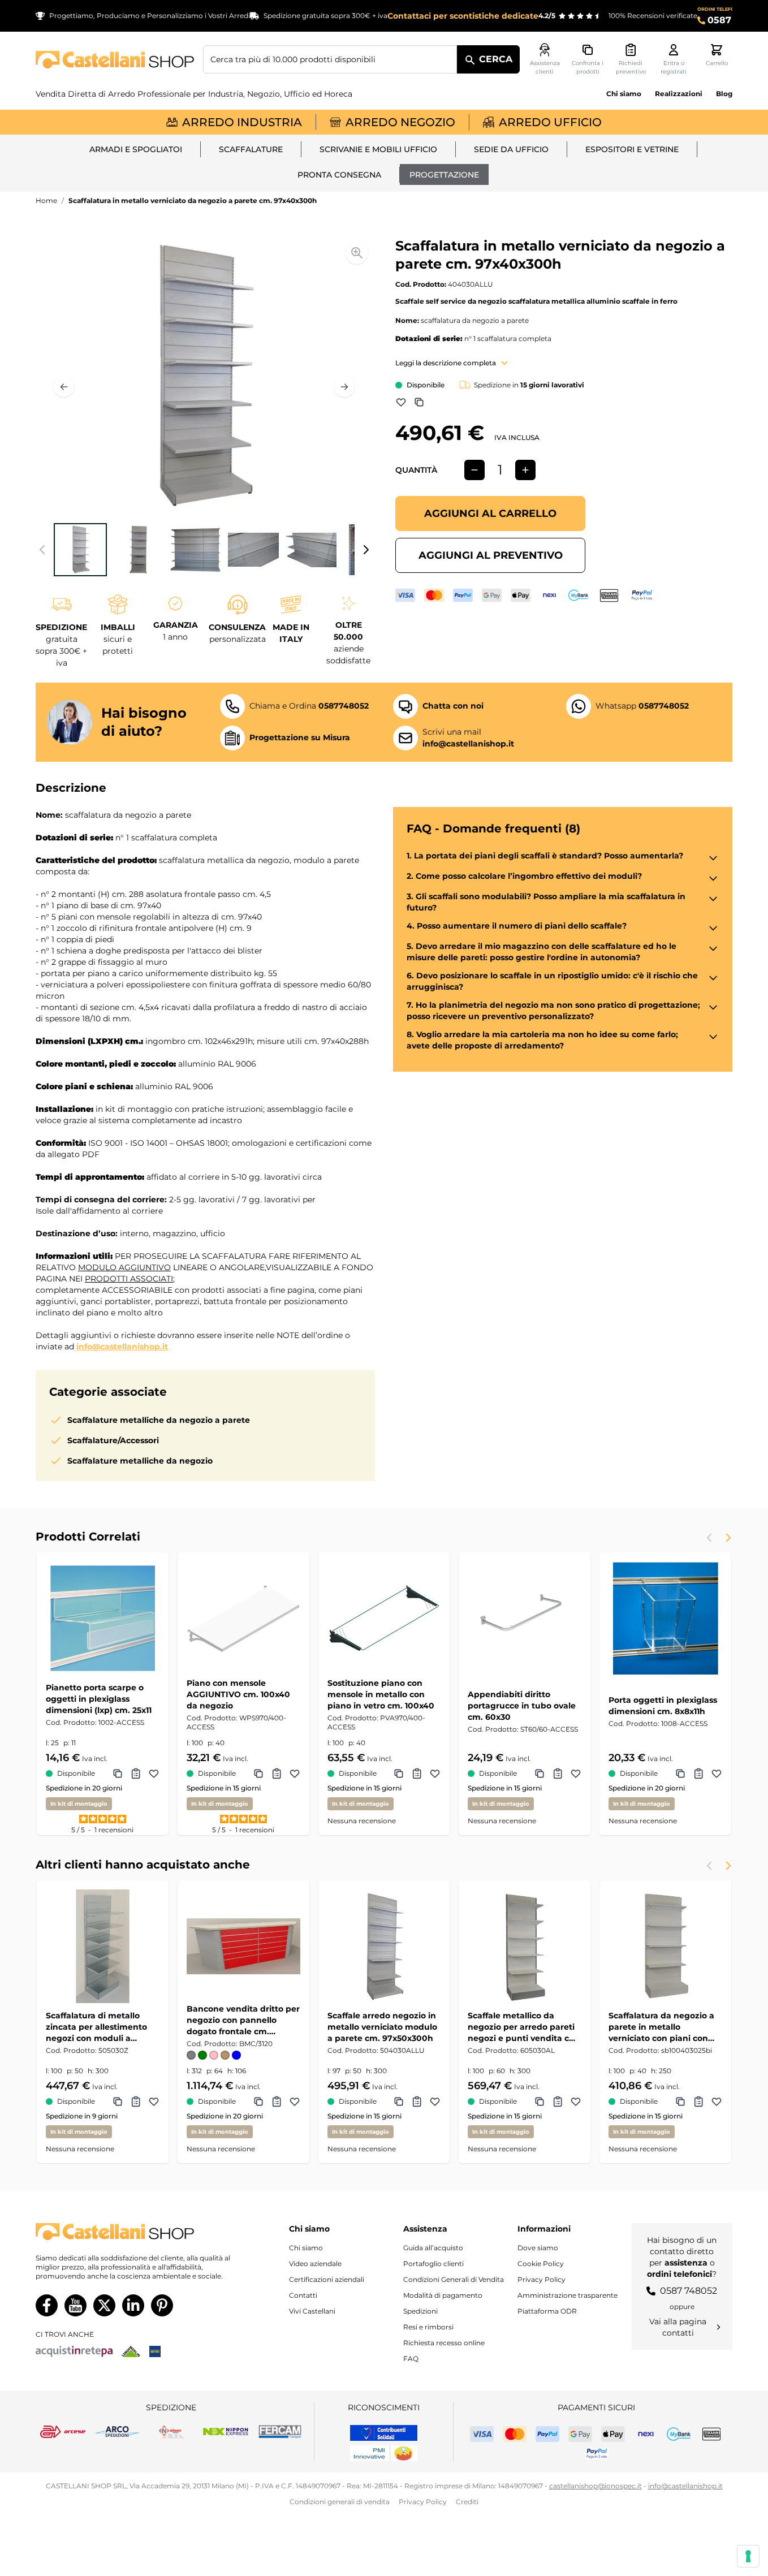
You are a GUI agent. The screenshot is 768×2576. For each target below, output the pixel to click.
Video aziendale (315, 2264)
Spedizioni (420, 2311)
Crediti (467, 2502)
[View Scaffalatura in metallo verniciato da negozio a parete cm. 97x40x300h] (80, 550)
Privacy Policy (542, 2279)
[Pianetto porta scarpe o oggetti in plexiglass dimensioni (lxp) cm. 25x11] (103, 1618)
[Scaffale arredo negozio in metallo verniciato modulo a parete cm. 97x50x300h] (384, 1946)
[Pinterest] (162, 2305)
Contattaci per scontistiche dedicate (463, 16)
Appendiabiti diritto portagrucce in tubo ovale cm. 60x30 (522, 1706)
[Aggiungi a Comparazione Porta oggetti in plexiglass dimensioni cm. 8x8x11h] (680, 1774)
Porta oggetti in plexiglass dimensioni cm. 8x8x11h (663, 1706)
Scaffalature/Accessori (113, 1440)
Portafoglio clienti (433, 2264)
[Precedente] (64, 387)
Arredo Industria (242, 122)
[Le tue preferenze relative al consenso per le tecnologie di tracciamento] (748, 2556)
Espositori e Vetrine (632, 149)
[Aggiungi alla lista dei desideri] (401, 402)
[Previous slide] (710, 1538)
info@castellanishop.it (122, 1347)
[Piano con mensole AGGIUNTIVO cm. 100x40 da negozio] (243, 1618)
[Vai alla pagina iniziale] (115, 60)
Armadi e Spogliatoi (136, 149)
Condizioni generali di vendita (340, 2502)
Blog (724, 94)
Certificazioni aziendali (327, 2279)
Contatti (303, 2295)
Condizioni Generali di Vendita (454, 2279)
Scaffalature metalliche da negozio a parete (159, 1420)
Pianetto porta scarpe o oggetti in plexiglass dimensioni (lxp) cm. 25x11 (99, 1699)
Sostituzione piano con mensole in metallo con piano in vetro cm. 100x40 (381, 1694)
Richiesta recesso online (444, 2343)
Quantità (416, 470)
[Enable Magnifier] (357, 253)
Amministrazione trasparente (568, 2295)
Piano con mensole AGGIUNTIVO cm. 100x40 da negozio (238, 1694)
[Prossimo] (344, 387)
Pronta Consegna (339, 175)
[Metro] (155, 2351)
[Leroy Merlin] (131, 2351)
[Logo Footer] (135, 2232)
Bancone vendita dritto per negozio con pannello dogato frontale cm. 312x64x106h (243, 2020)
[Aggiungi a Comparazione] (419, 402)
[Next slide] (728, 1538)
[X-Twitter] (104, 2305)
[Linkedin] (133, 2305)
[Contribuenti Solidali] (384, 2433)
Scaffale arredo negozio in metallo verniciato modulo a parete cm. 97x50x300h (382, 2027)
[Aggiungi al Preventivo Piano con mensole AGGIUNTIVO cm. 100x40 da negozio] (277, 1774)
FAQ (411, 2359)
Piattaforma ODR (547, 2311)
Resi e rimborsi (428, 2327)
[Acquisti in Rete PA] (74, 2351)
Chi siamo (624, 94)
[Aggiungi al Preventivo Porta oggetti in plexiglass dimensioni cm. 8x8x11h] (698, 1774)
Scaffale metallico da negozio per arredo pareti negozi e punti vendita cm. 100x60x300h (524, 2027)
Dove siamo (538, 2248)
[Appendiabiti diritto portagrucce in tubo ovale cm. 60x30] (525, 1618)
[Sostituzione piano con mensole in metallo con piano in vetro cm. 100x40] (384, 1618)
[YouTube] (75, 2305)
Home (46, 200)
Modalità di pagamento (443, 2295)
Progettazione (444, 175)
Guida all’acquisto (433, 2248)
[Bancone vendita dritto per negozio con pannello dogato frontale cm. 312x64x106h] (243, 1946)
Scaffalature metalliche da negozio (140, 1461)
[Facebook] (47, 2305)
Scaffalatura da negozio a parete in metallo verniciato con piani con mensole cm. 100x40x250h (663, 2027)
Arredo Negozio (400, 122)
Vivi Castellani (312, 2311)
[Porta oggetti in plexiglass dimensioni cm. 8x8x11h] (665, 1618)
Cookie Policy (541, 2264)
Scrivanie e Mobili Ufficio (378, 149)
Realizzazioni (679, 94)
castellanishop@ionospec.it (596, 2486)
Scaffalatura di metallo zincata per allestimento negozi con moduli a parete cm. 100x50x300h (97, 2027)
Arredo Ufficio (550, 122)
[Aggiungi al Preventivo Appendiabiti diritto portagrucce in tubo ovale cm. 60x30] (558, 1774)
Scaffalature (251, 149)
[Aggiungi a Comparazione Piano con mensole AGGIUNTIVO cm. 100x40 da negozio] (258, 1774)
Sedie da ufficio (511, 149)
